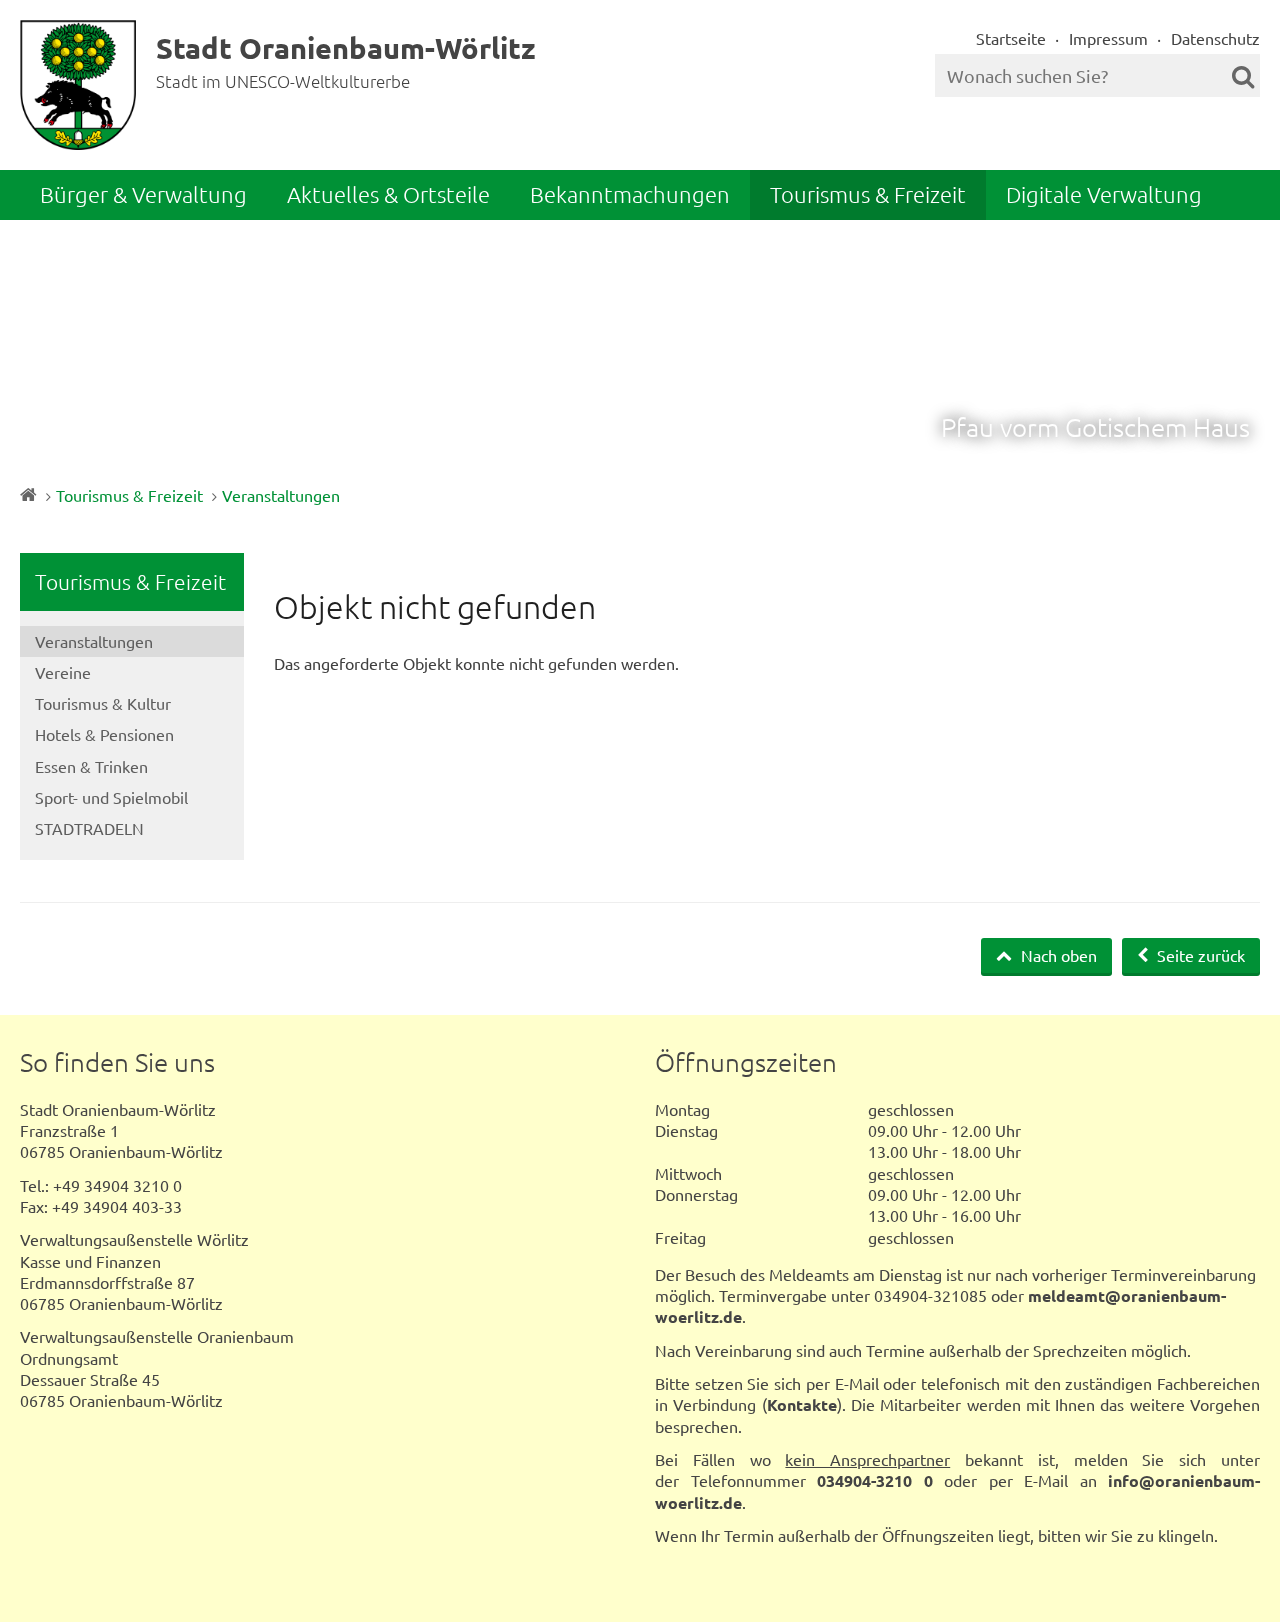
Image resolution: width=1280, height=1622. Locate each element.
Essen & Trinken (91, 766)
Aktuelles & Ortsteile (388, 194)
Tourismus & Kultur (103, 703)
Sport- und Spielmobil (111, 797)
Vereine (63, 672)
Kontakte (802, 1404)
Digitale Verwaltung (1104, 194)
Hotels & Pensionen (104, 734)
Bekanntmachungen (630, 194)
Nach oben (1057, 955)
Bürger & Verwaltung (143, 194)
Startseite (1011, 38)
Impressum (1108, 38)
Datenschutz (1215, 38)
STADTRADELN (89, 828)
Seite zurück (1199, 955)
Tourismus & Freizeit (868, 194)
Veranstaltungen (281, 495)
